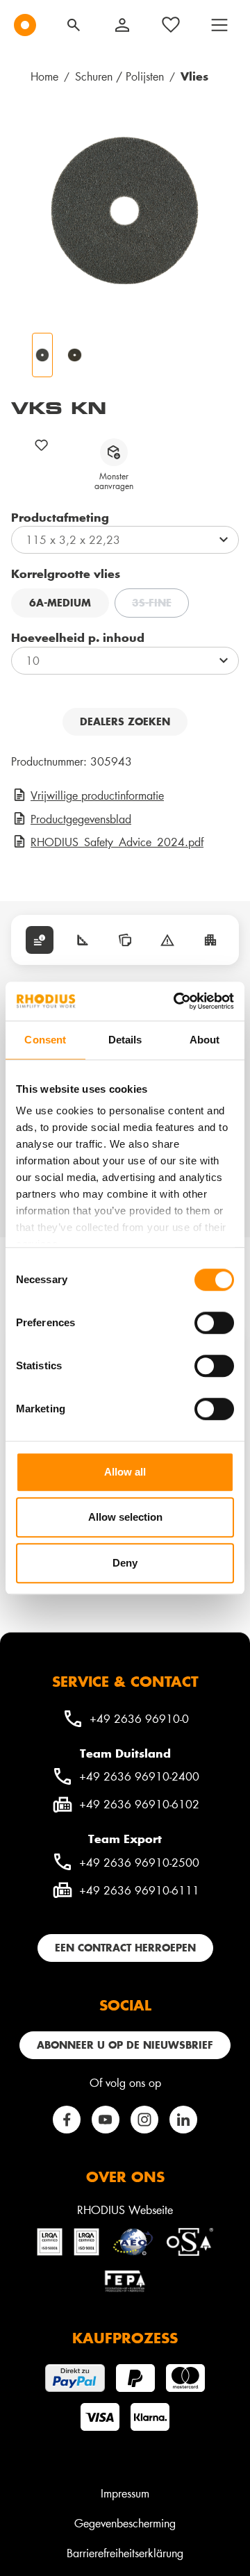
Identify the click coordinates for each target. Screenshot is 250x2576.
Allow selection (125, 1517)
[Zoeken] (74, 25)
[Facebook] (67, 2120)
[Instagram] (144, 2120)
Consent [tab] (45, 1040)
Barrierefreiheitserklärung (125, 2553)
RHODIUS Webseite (125, 2210)
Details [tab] (125, 1040)
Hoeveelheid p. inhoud (78, 637)
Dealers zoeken (125, 721)
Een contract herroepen (125, 1948)
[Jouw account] (122, 25)
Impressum (125, 2493)
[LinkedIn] (183, 2120)
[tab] (40, 940)
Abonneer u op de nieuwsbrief (125, 2045)
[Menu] (219, 25)
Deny (125, 1563)
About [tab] (205, 1040)
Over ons (125, 2177)
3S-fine (160, 604)
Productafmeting (60, 517)
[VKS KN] (125, 210)
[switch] (214, 1323)
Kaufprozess (125, 2338)
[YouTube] (106, 2120)
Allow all (125, 1472)
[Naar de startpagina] (25, 25)
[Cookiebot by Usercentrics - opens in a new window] (176, 1001)
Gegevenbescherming (125, 2523)
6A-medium (60, 603)
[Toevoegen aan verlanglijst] (42, 445)
